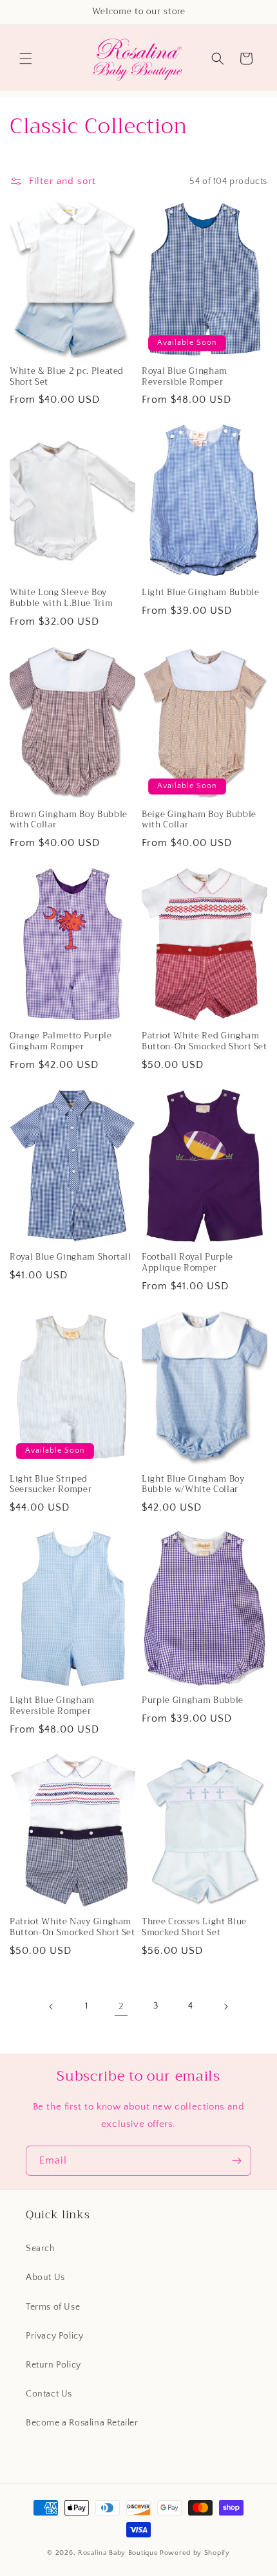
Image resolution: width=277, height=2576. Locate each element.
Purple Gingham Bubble (193, 1701)
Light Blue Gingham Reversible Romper (52, 1706)
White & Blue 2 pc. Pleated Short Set (67, 377)
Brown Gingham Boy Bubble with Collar (69, 820)
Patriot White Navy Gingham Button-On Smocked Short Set (72, 1927)
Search (41, 2249)
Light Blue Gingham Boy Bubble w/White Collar (193, 1485)
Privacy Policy (54, 2336)
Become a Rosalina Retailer (82, 2423)
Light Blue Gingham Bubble (201, 593)
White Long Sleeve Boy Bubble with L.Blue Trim (61, 598)
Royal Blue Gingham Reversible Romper (185, 377)
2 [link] (121, 2006)
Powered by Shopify (195, 2553)
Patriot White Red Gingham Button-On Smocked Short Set (205, 1042)
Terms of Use (53, 2307)
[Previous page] (52, 2007)
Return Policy (53, 2365)
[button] (26, 59)
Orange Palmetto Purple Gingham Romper (61, 1042)
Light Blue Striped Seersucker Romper (51, 1485)
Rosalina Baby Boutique (118, 2553)
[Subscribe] (236, 2161)
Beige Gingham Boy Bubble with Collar (199, 820)
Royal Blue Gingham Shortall (71, 1257)
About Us (45, 2277)
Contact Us (49, 2394)
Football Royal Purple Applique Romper (187, 1263)
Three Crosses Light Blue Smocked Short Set (194, 1927)
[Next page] (225, 2007)
